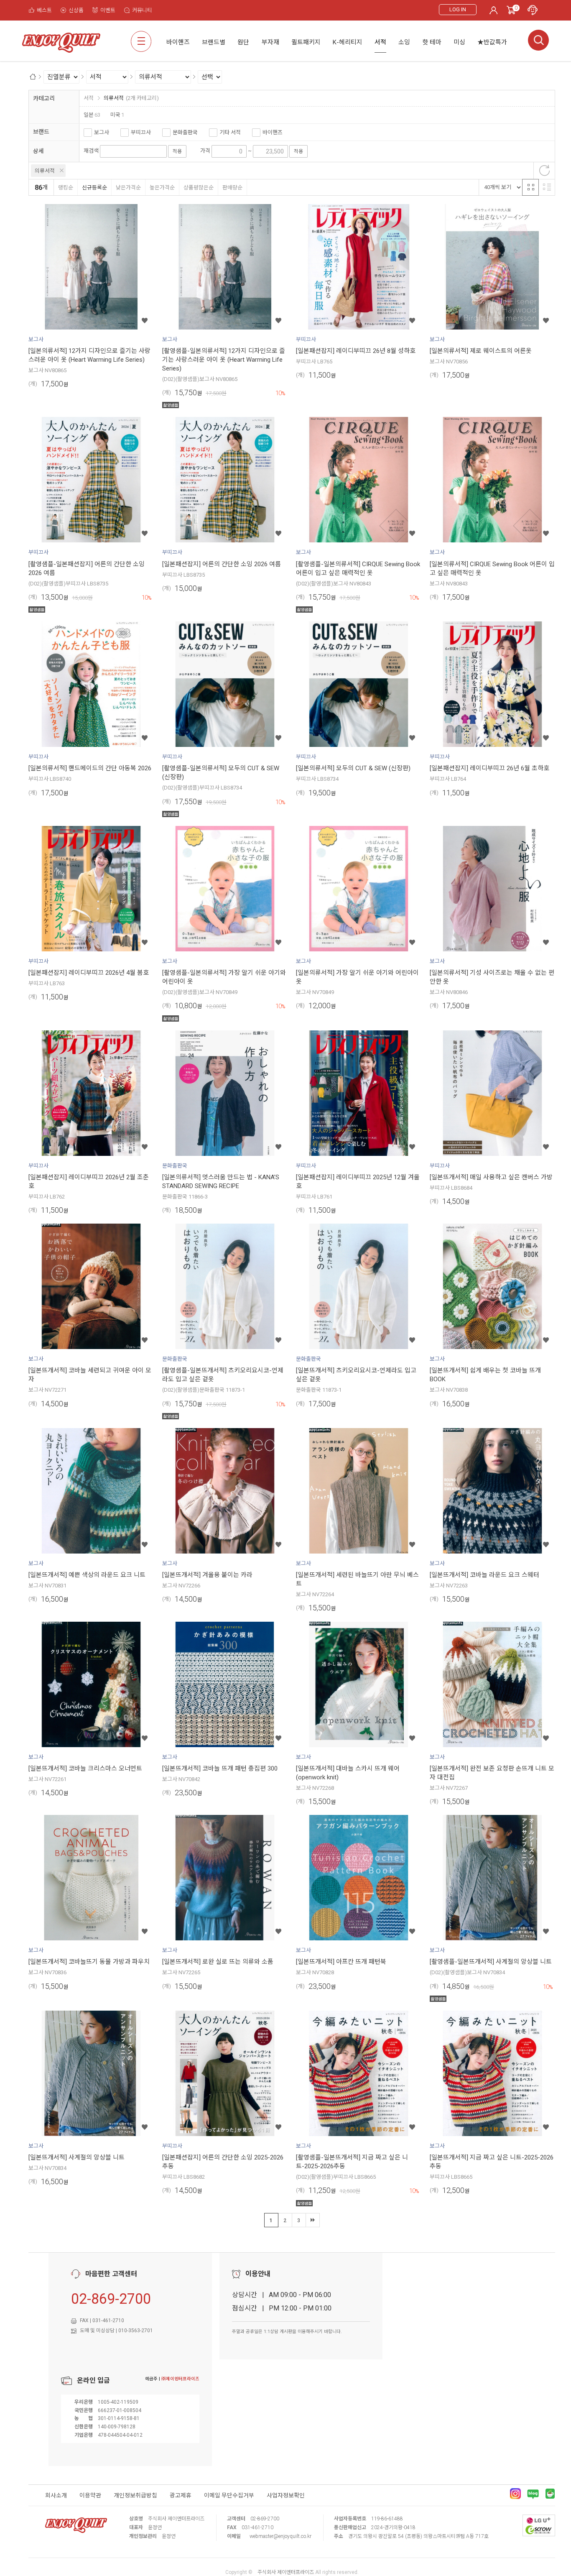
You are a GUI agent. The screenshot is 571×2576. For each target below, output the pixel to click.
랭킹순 (66, 188)
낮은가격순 (128, 188)
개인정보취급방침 (135, 2495)
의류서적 (45, 171)
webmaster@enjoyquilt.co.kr (280, 2536)
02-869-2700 (111, 2299)
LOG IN (458, 9)
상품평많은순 (199, 188)
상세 (38, 151)
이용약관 (90, 2495)
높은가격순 (162, 188)
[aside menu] (141, 41)
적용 (177, 151)
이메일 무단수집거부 (229, 2495)
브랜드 (41, 132)
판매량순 (232, 188)
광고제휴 (181, 2495)
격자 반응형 (530, 187)
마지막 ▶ (313, 2220)
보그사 (102, 132)
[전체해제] (544, 171)
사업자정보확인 (286, 2495)
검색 (538, 40)
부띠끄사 (141, 132)
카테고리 (44, 98)
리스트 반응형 (547, 187)
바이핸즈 (273, 132)
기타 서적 (230, 132)
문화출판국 (185, 132)
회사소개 (56, 2495)
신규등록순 (94, 188)
